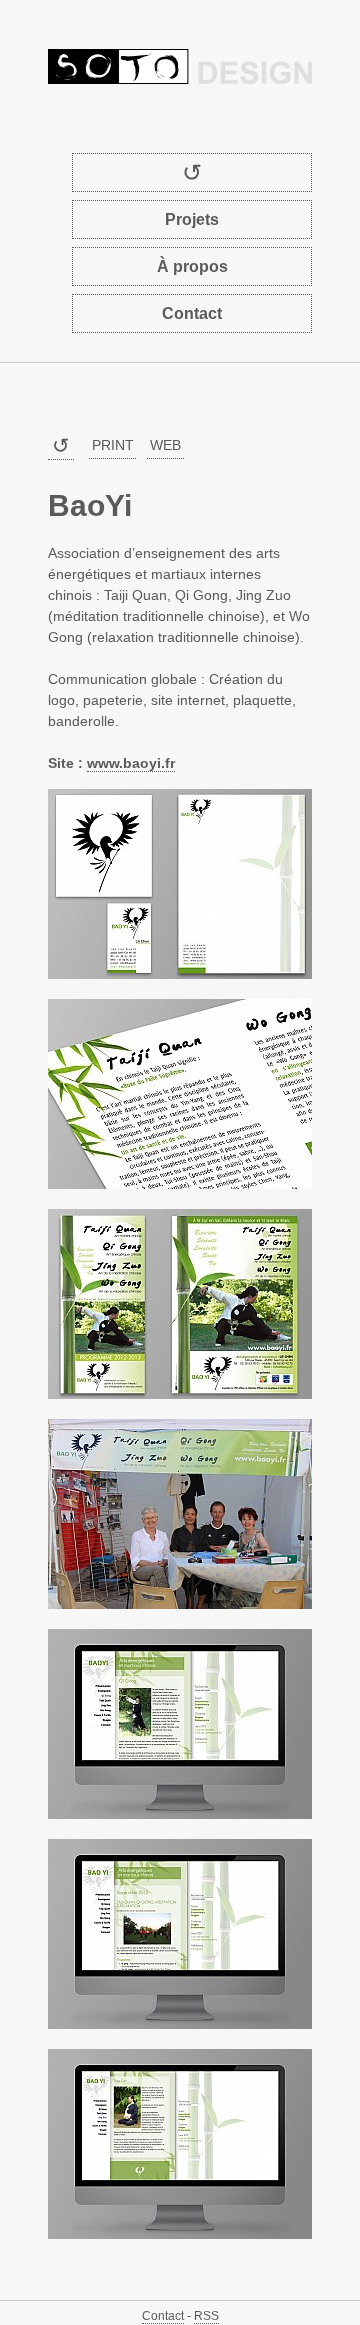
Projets (192, 219)
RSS (206, 2316)
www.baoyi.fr (131, 763)
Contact (192, 313)
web (165, 445)
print (113, 445)
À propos (192, 266)
